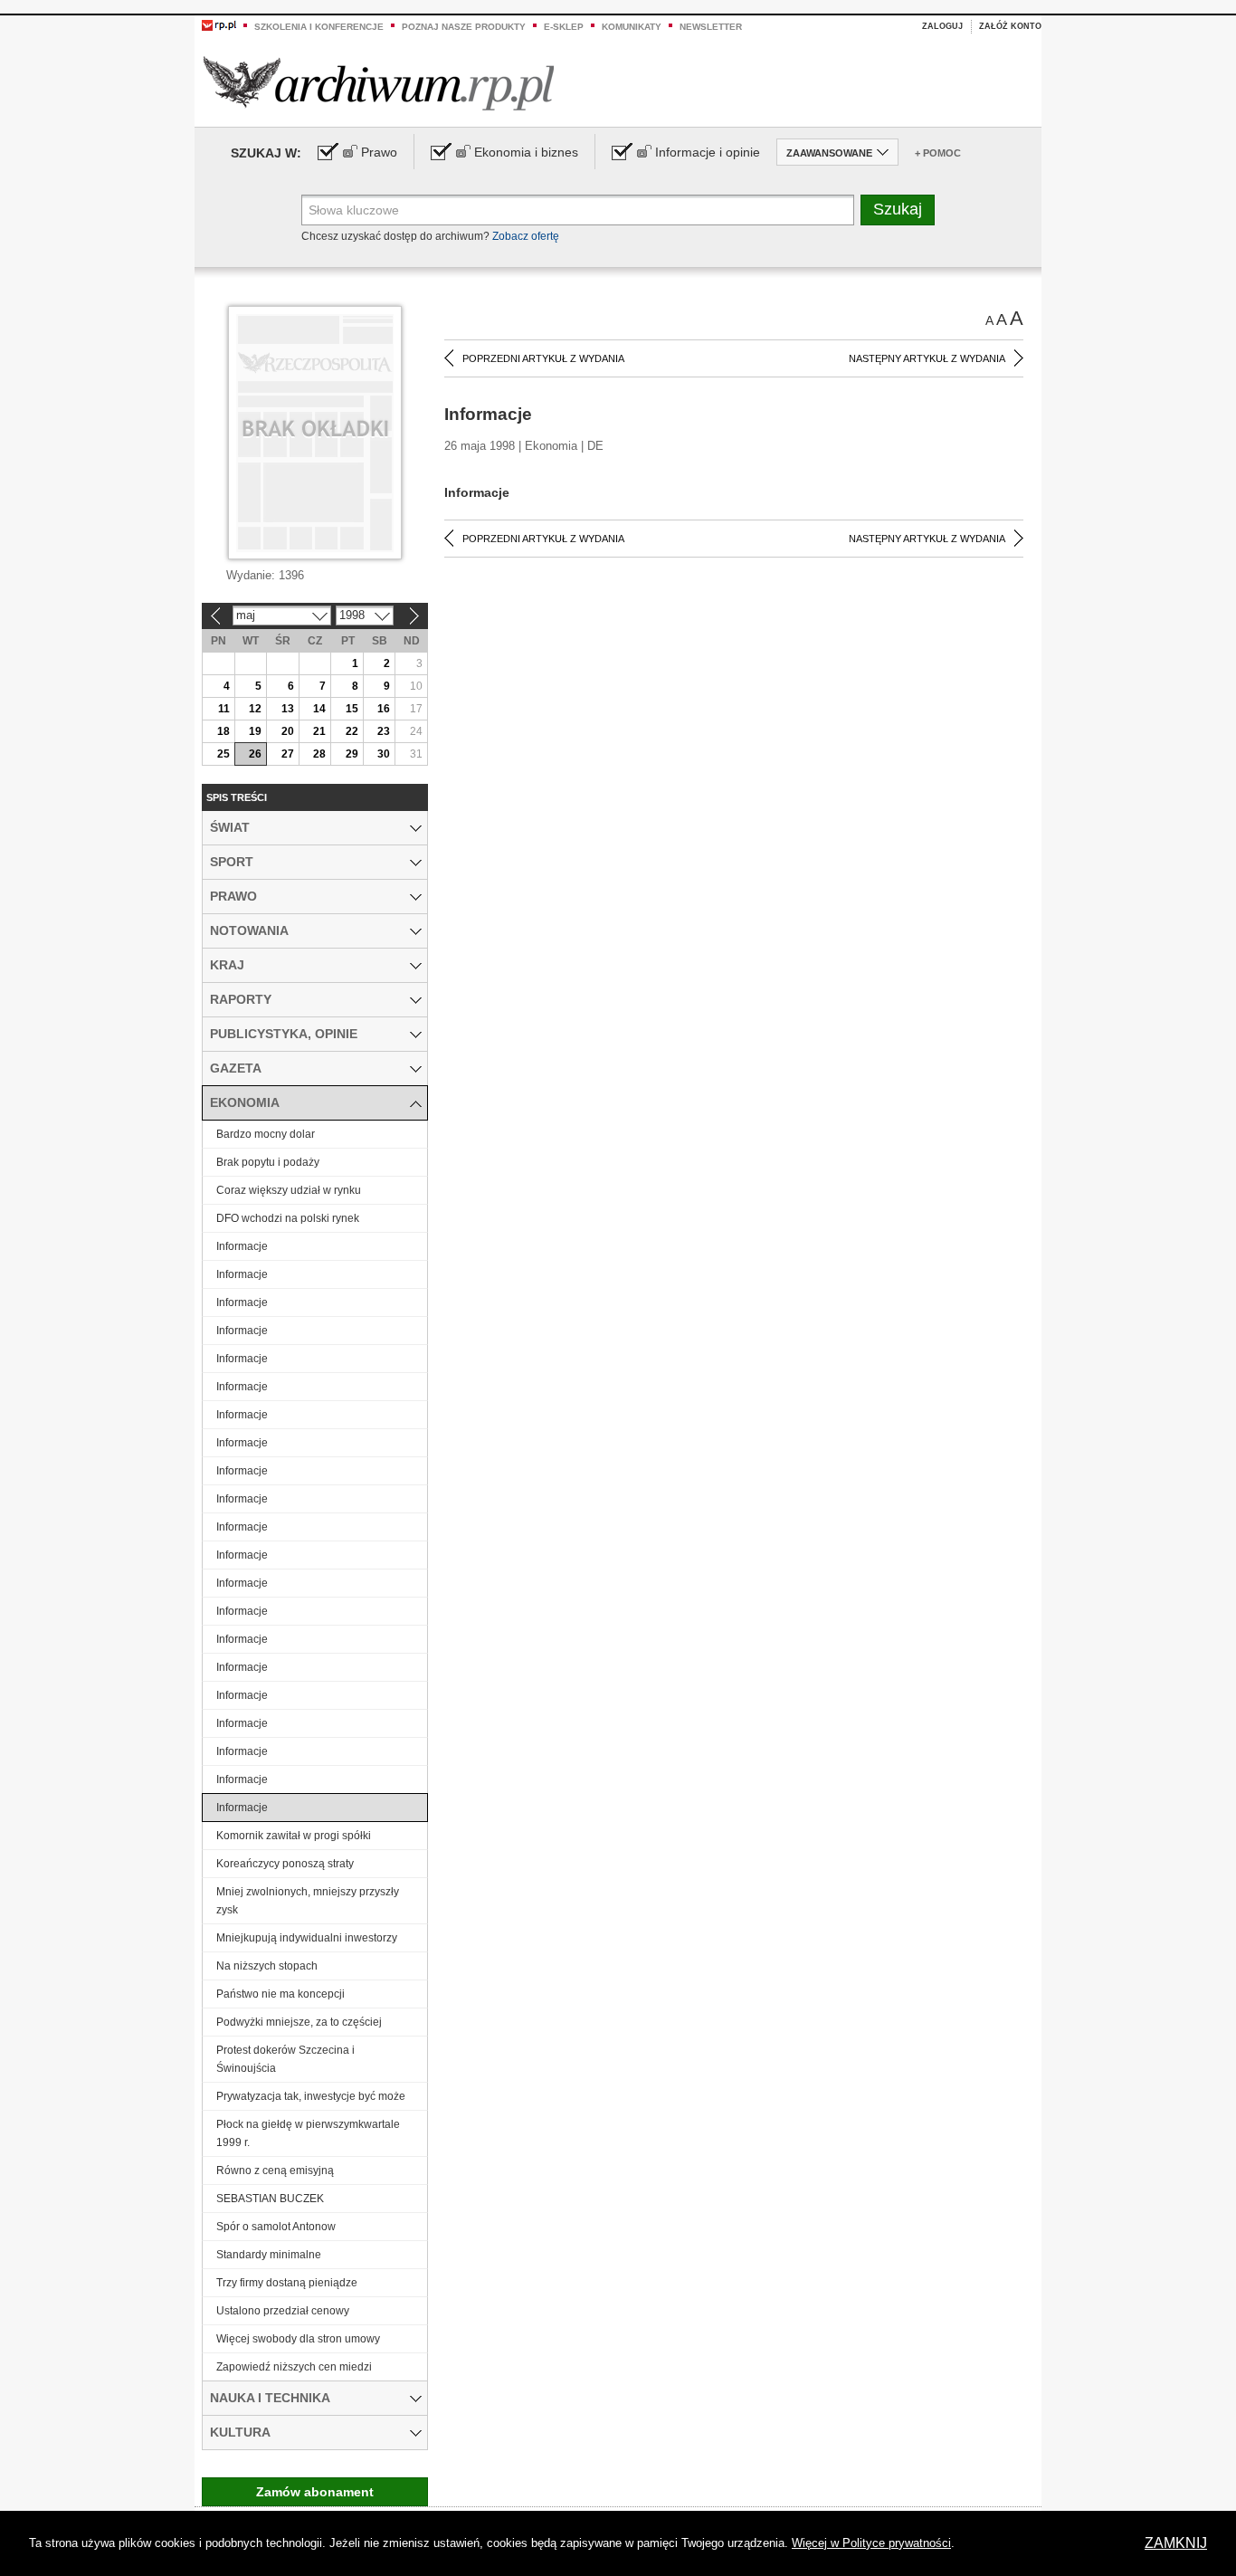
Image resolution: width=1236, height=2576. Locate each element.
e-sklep (564, 27)
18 (223, 731)
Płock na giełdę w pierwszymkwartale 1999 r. (308, 2133)
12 (255, 709)
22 (352, 731)
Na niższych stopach (267, 1966)
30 (384, 754)
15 (352, 709)
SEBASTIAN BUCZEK (270, 2199)
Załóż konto (1010, 26)
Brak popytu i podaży (268, 1162)
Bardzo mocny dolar (266, 1134)
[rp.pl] (219, 24)
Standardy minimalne (269, 2255)
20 (288, 731)
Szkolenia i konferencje (319, 27)
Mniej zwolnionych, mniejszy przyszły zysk (308, 1901)
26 (255, 754)
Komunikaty (632, 27)
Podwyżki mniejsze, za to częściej (299, 2022)
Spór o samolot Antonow (276, 2227)
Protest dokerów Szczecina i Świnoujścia (285, 2059)
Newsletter (711, 27)
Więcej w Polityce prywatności (871, 2543)
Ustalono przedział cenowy (283, 2311)
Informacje (242, 1246)
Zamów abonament (315, 2492)
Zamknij (1176, 2543)
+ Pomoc (938, 153)
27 (288, 754)
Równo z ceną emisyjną (275, 2171)
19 (255, 731)
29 (352, 754)
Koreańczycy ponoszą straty (285, 1864)
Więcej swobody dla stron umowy (298, 2339)
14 (319, 709)
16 (384, 709)
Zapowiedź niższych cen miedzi (294, 2367)
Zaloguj (942, 26)
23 (384, 731)
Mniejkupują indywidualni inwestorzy (307, 1938)
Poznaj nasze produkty (464, 27)
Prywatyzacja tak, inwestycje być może (311, 2096)
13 (288, 709)
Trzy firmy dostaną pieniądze (287, 2283)
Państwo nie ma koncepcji (280, 1994)
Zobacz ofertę (526, 236)
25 (223, 754)
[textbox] (578, 210)
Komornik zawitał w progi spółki (294, 1836)
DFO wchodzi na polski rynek (288, 1218)
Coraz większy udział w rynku (289, 1190)
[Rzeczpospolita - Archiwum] (379, 83)
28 (319, 754)
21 (319, 731)
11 (224, 709)
